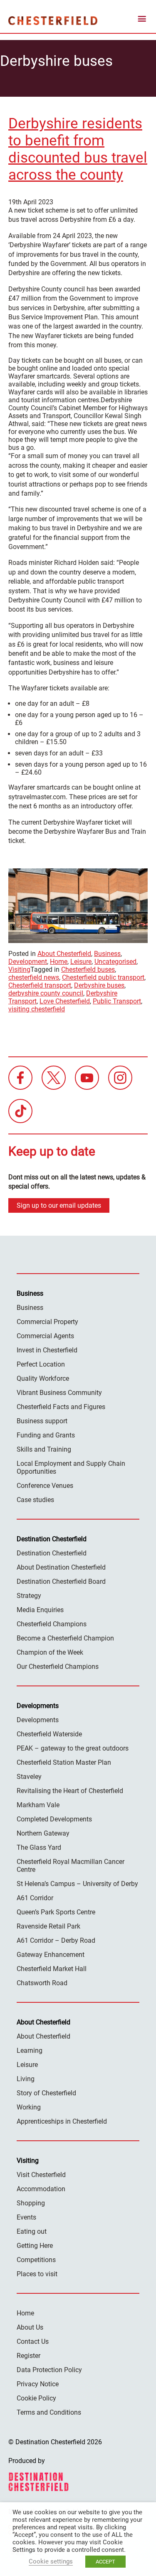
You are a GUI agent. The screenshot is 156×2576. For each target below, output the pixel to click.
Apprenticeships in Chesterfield (62, 2121)
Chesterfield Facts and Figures (61, 1407)
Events (26, 2217)
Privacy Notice (38, 2384)
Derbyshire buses (99, 985)
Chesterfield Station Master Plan (64, 1762)
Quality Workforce (43, 1378)
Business (107, 954)
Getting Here (35, 2246)
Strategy (29, 1596)
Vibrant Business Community (59, 1393)
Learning (30, 2051)
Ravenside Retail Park (48, 1926)
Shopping (31, 2203)
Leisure (81, 962)
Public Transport (117, 1001)
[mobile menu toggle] (142, 20)
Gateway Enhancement (51, 1955)
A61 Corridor (35, 1898)
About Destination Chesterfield (61, 1567)
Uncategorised (115, 962)
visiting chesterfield (37, 1009)
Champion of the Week (50, 1652)
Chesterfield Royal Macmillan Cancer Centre (71, 1866)
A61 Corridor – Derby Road (56, 1940)
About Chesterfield (64, 954)
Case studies (35, 1500)
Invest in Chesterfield (47, 1350)
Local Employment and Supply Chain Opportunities (71, 1467)
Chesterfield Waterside (49, 1734)
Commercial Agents (45, 1336)
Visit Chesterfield (41, 2175)
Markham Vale (38, 1805)
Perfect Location (41, 1364)
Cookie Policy (36, 2398)
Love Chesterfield (65, 1001)
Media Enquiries (40, 1610)
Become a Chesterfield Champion (65, 1638)
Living (26, 2079)
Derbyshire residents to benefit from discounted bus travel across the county (78, 149)
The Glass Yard (39, 1847)
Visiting (19, 969)
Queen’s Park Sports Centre (56, 1912)
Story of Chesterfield (46, 2093)
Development (28, 962)
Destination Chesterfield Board (61, 1581)
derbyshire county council (46, 993)
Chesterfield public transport (103, 977)
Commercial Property (47, 1322)
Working (29, 2107)
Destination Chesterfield (53, 20)
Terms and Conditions (49, 2412)
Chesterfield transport (40, 985)
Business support (42, 1421)
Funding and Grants (46, 1435)
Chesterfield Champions (52, 1624)
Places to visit (37, 2274)
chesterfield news (34, 977)
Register (28, 2356)
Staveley (29, 1777)
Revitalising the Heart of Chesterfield (70, 1791)
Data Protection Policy (49, 2370)
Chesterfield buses (88, 969)
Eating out (32, 2231)
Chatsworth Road (42, 1983)
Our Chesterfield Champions (58, 1667)
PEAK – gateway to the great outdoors (73, 1748)
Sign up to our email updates (59, 1205)
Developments (38, 1720)
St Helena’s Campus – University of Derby (77, 1884)
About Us (30, 2327)
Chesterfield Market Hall (52, 1969)
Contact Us (33, 2341)
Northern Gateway (43, 1833)
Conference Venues (45, 1486)
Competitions (36, 2260)
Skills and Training (44, 1449)
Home (59, 962)
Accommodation (41, 2189)
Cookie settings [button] (51, 2561)
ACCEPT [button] (105, 2562)
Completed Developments (54, 1819)
